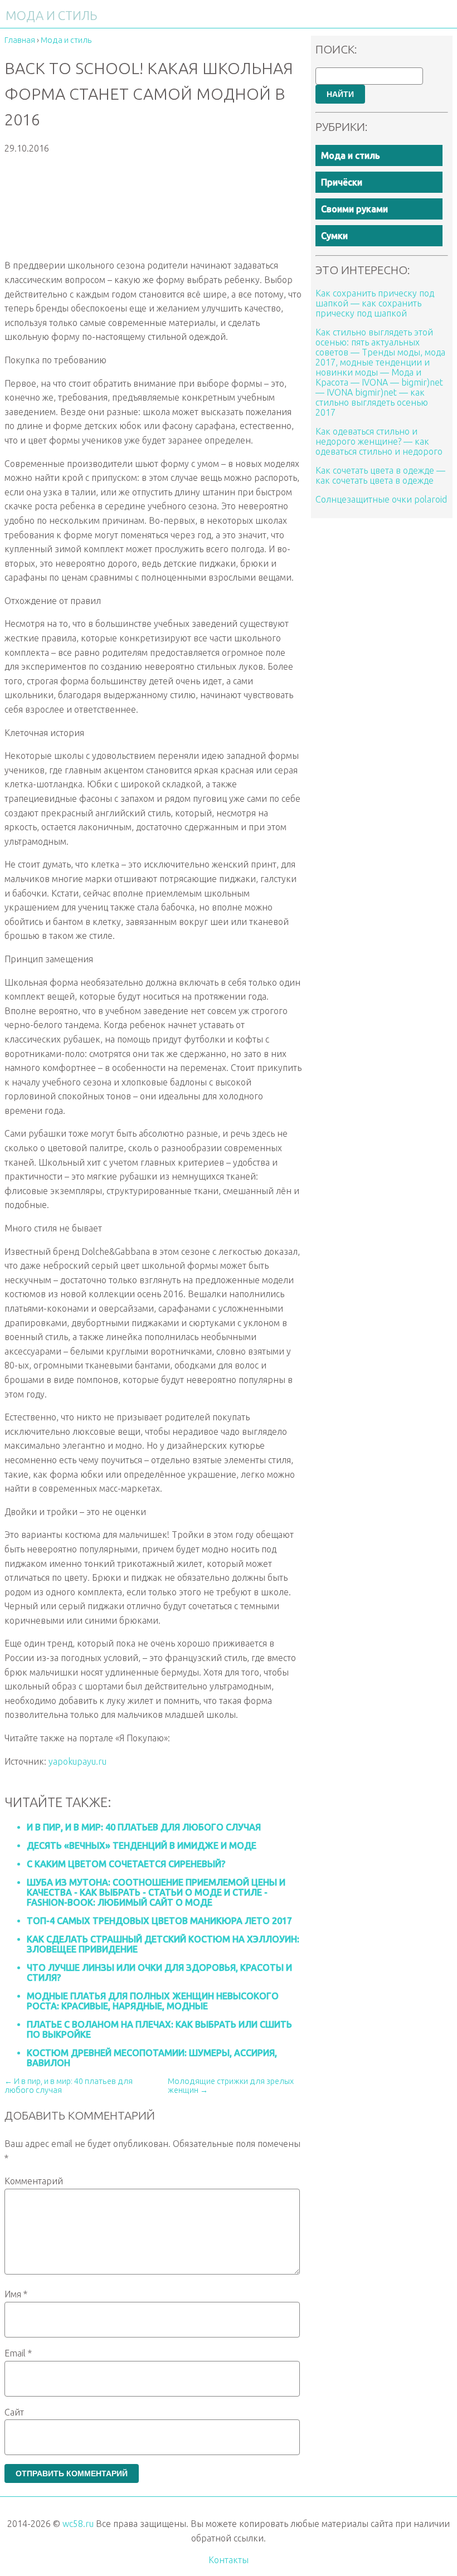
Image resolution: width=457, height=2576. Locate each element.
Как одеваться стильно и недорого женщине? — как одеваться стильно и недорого (379, 441)
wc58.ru (78, 2524)
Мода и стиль (351, 155)
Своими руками (354, 209)
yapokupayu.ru (77, 1761)
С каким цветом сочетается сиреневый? (126, 1864)
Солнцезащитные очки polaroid (381, 499)
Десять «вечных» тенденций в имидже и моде (142, 1845)
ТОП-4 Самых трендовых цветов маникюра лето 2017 (159, 1921)
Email (18, 2353)
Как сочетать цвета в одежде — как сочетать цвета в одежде (380, 475)
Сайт (14, 2412)
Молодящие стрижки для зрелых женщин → (231, 2086)
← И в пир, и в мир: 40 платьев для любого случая (69, 2086)
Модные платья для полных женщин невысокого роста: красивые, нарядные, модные (153, 2001)
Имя (16, 2294)
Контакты (229, 2560)
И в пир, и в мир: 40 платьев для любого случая (144, 1827)
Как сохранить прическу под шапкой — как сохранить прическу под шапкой (375, 303)
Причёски (342, 182)
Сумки (334, 236)
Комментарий (34, 2181)
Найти (340, 94)
